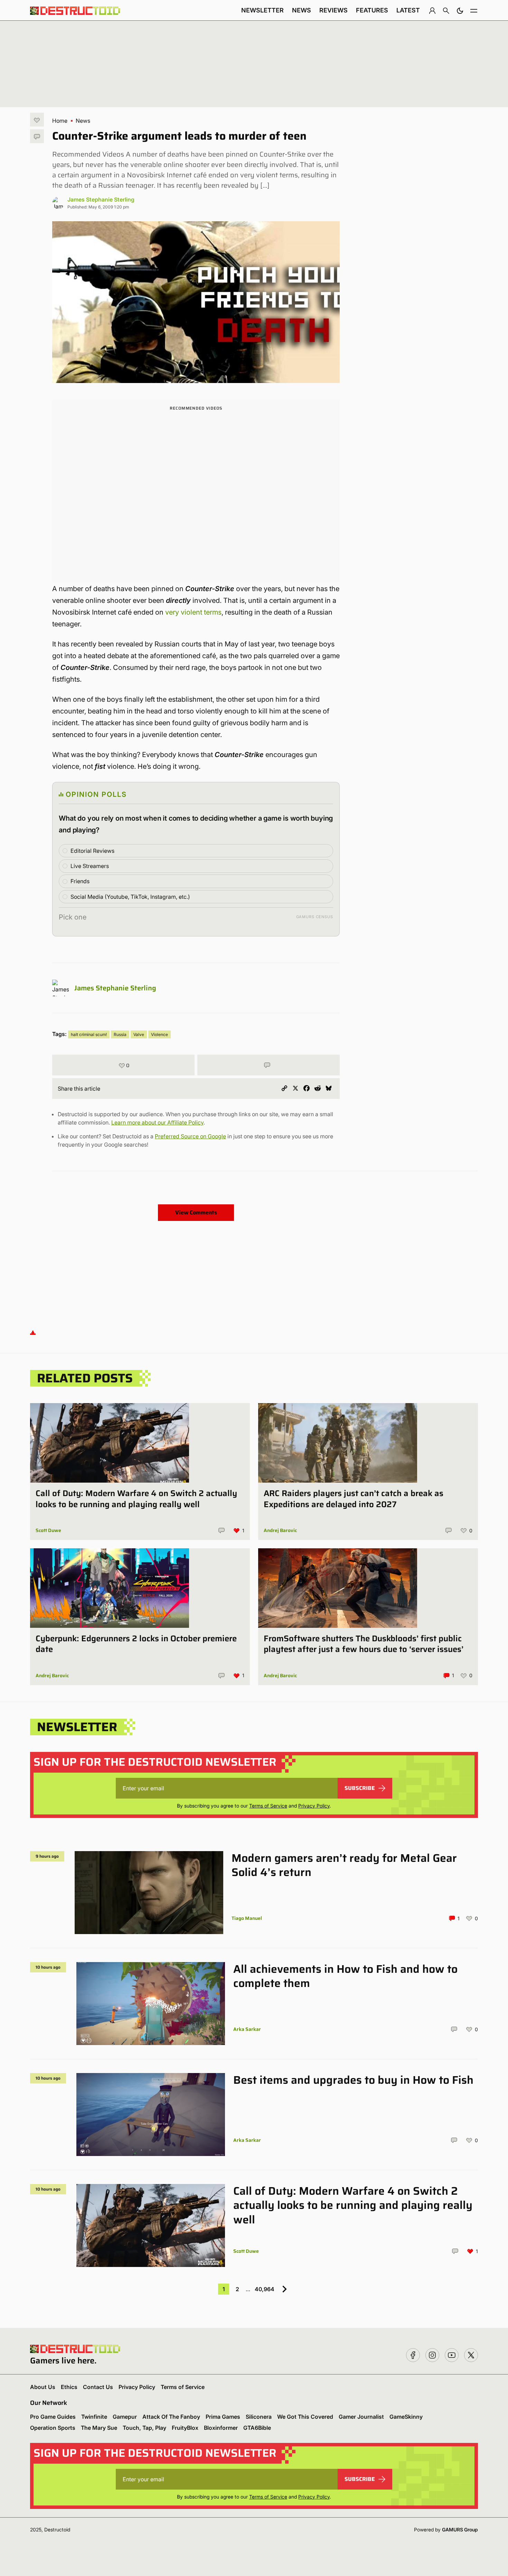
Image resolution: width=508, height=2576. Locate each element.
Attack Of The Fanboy (171, 2417)
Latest (408, 10)
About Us (43, 2387)
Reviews (333, 10)
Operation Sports (53, 2428)
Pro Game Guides (53, 2417)
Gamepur (125, 2417)
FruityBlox (185, 2428)
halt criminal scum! (89, 1034)
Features (372, 10)
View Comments (196, 1212)
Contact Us (98, 2387)
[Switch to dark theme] (460, 10)
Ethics (69, 2387)
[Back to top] (33, 1332)
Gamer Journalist (361, 2417)
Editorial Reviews (92, 851)
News (302, 10)
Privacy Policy (314, 1806)
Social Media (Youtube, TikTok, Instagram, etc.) (130, 897)
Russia (120, 1034)
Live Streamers (90, 866)
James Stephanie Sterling (101, 199)
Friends (80, 881)
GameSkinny (406, 2417)
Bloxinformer (221, 2428)
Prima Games (223, 2417)
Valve (139, 1034)
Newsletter (262, 10)
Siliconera (259, 2417)
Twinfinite (94, 2417)
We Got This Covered (305, 2417)
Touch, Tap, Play (144, 2428)
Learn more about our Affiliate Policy (157, 1122)
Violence (159, 1034)
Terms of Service (268, 1806)
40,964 (265, 2289)
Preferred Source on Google (190, 1136)
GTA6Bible (257, 2428)
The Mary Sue (99, 2428)
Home (60, 121)
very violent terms (193, 612)
